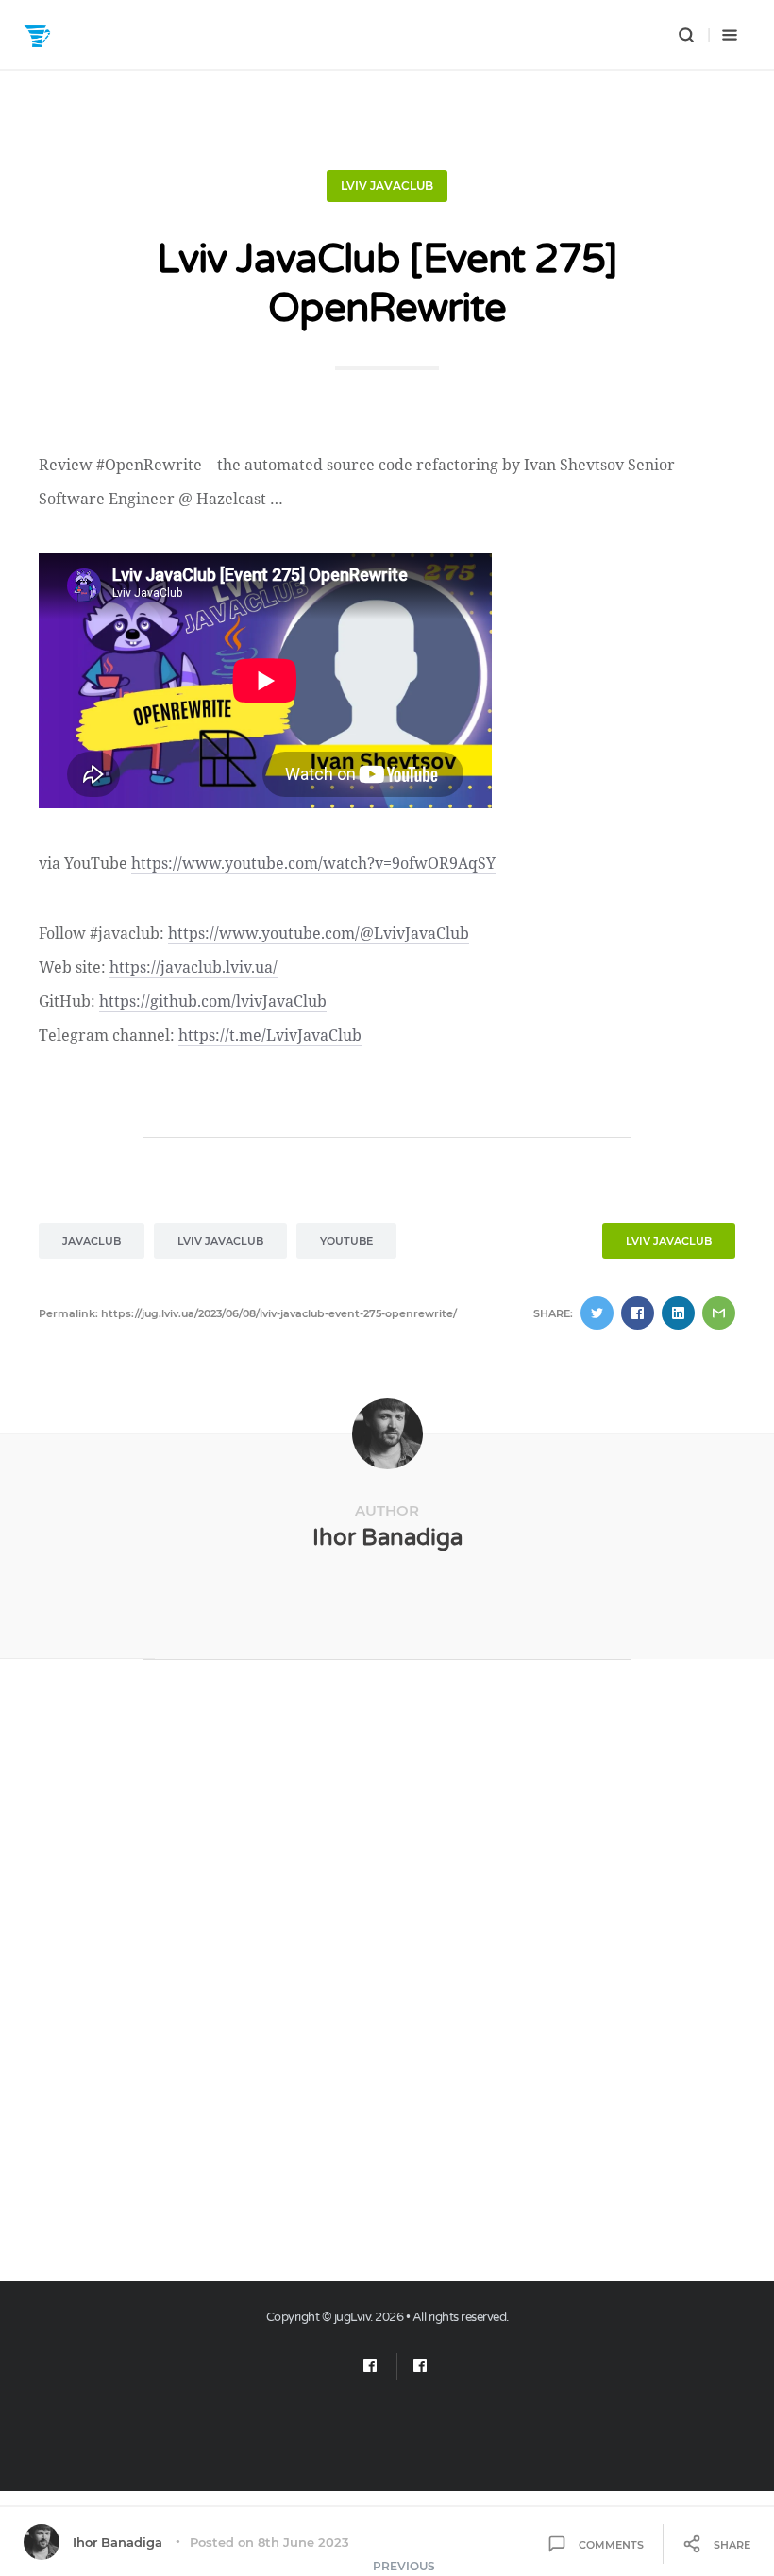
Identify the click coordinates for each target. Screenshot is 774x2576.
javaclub (92, 1241)
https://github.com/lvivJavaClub (213, 1001)
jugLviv (353, 2317)
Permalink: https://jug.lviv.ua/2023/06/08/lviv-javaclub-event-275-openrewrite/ (248, 1313)
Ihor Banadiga (387, 1538)
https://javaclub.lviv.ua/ (193, 967)
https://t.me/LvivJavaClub (270, 1035)
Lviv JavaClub (387, 186)
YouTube (346, 1241)
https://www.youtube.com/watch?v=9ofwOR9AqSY (313, 863)
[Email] (370, 2366)
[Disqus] (387, 1981)
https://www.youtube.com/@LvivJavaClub (319, 933)
